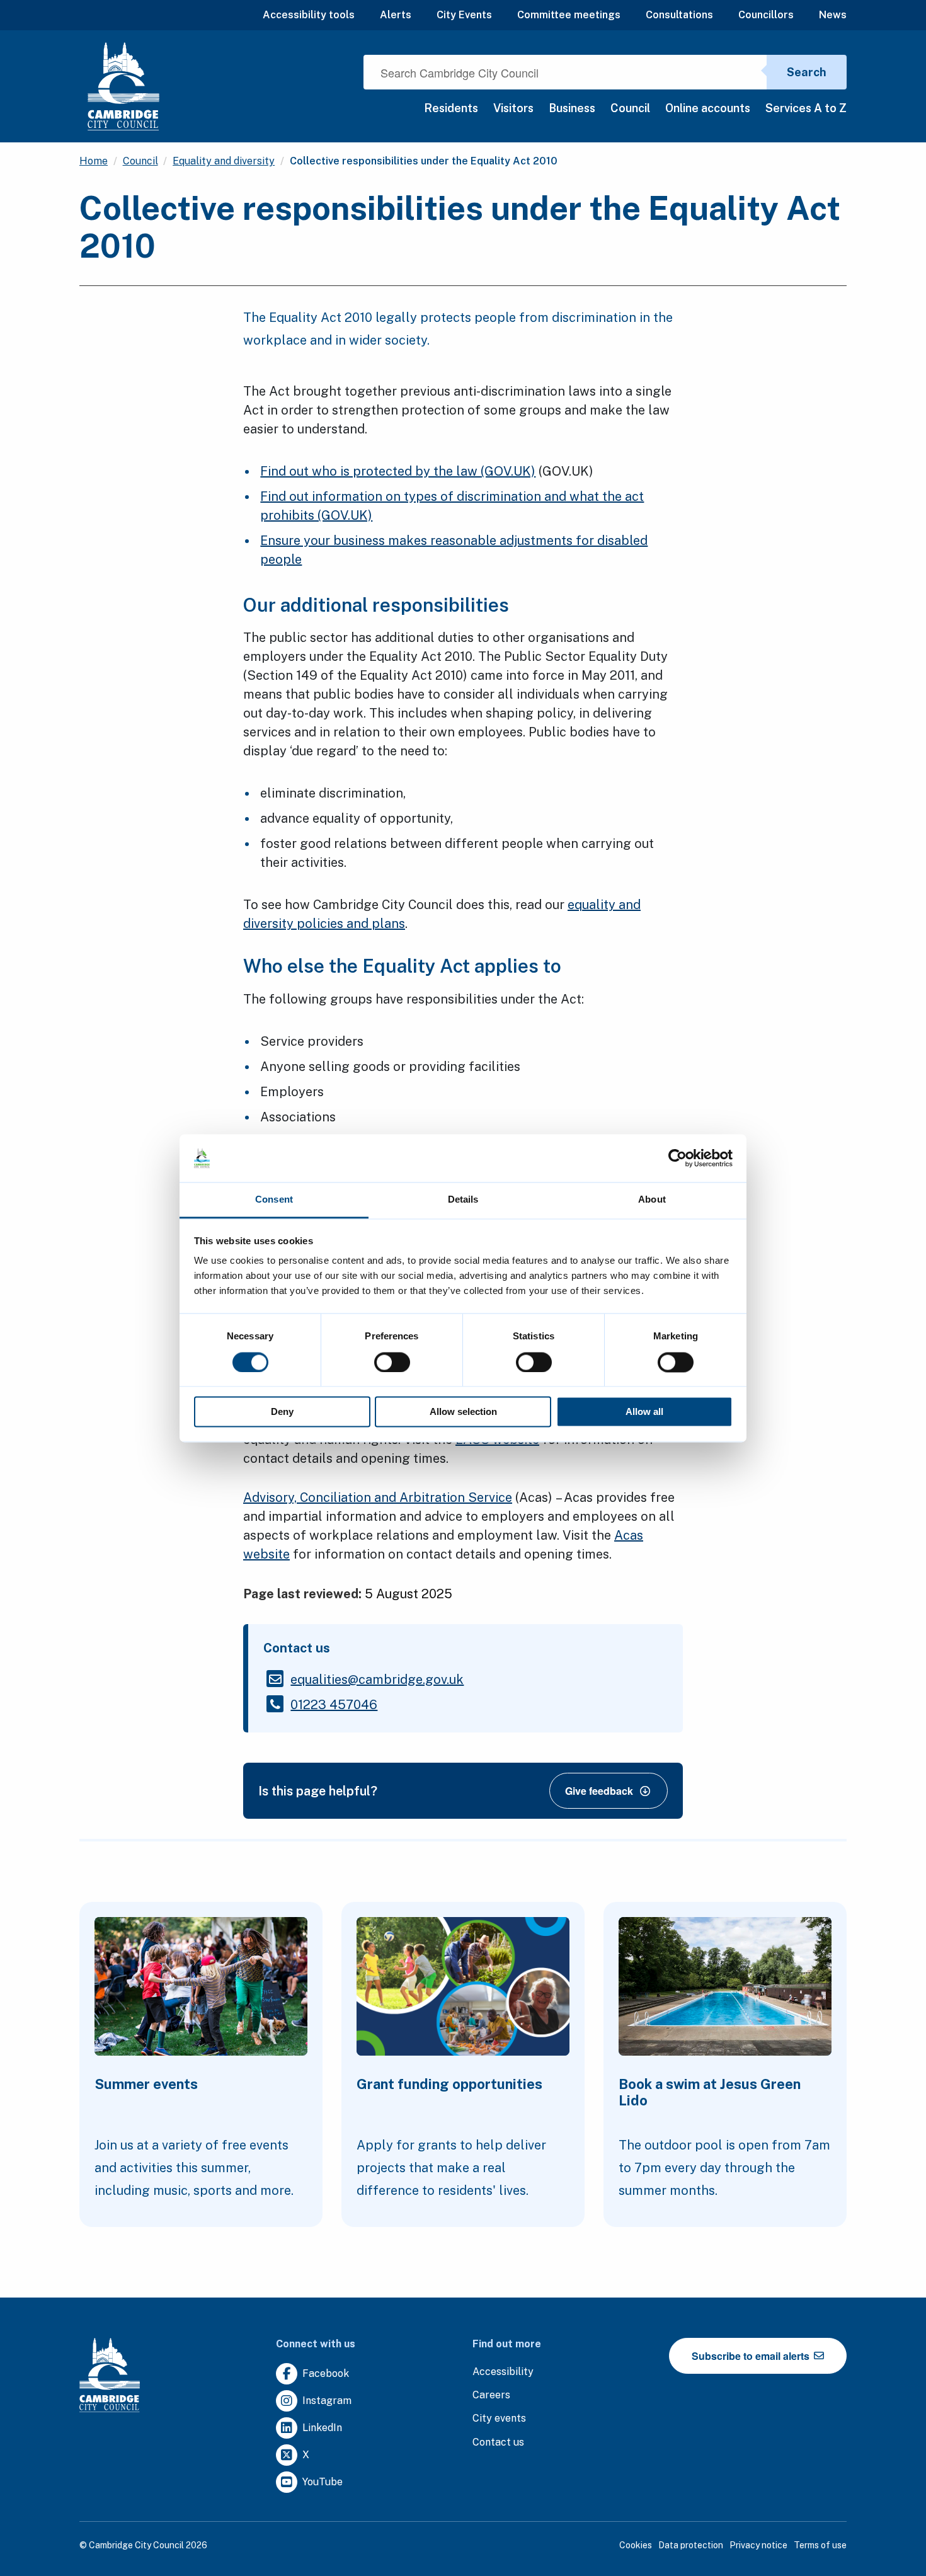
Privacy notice (758, 2545)
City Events (464, 15)
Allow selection (463, 1412)
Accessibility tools (309, 15)
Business (572, 108)
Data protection (691, 2545)
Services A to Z (806, 108)
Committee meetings (569, 15)
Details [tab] (463, 1200)
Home (94, 161)
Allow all (644, 1412)
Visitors (513, 108)
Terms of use (820, 2545)
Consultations (679, 15)
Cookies (636, 2545)
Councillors (766, 15)
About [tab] (652, 1200)
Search (807, 72)
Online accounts (708, 108)
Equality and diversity (224, 161)
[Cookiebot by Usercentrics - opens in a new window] (677, 1158)
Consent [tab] (274, 1200)
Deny (282, 1412)
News (833, 15)
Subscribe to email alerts (752, 2356)
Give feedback (599, 1791)
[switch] (392, 1362)
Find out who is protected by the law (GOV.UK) (398, 471)
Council (630, 108)
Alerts (396, 15)
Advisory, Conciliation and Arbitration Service (378, 1497)
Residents (451, 108)
